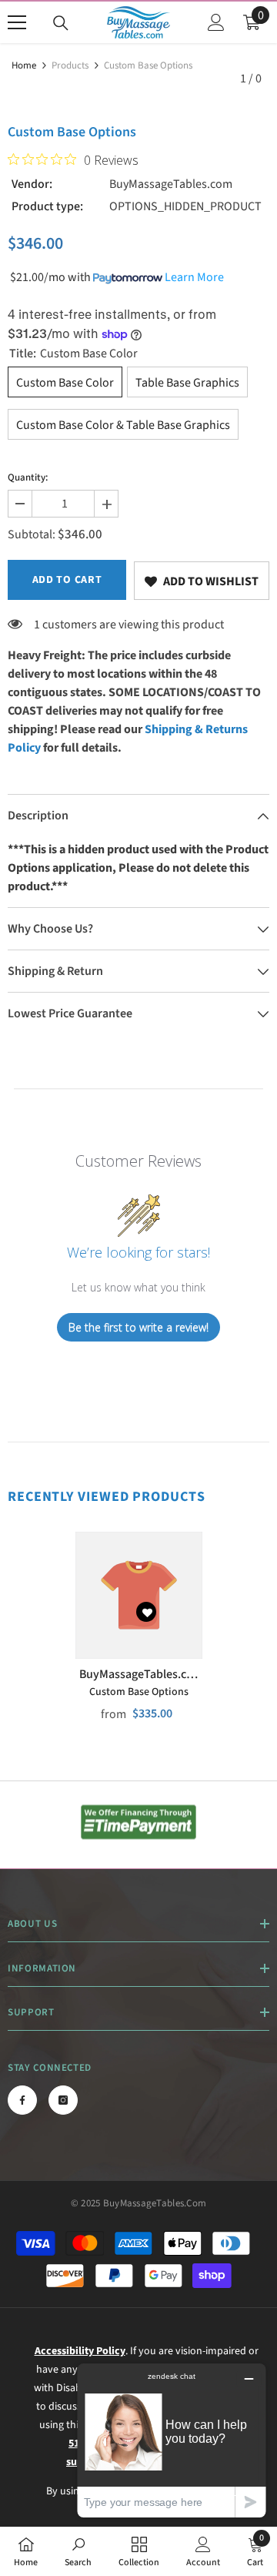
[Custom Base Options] (139, 1595)
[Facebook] (22, 2100)
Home (24, 65)
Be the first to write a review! (138, 1327)
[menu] (17, 22)
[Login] (216, 22)
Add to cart (67, 580)
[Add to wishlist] (146, 1612)
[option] (139, 1637)
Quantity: (28, 477)
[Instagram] (63, 2100)
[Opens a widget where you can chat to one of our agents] (172, 2440)
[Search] (61, 23)
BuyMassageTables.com (171, 184)
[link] (202, 581)
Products (70, 65)
